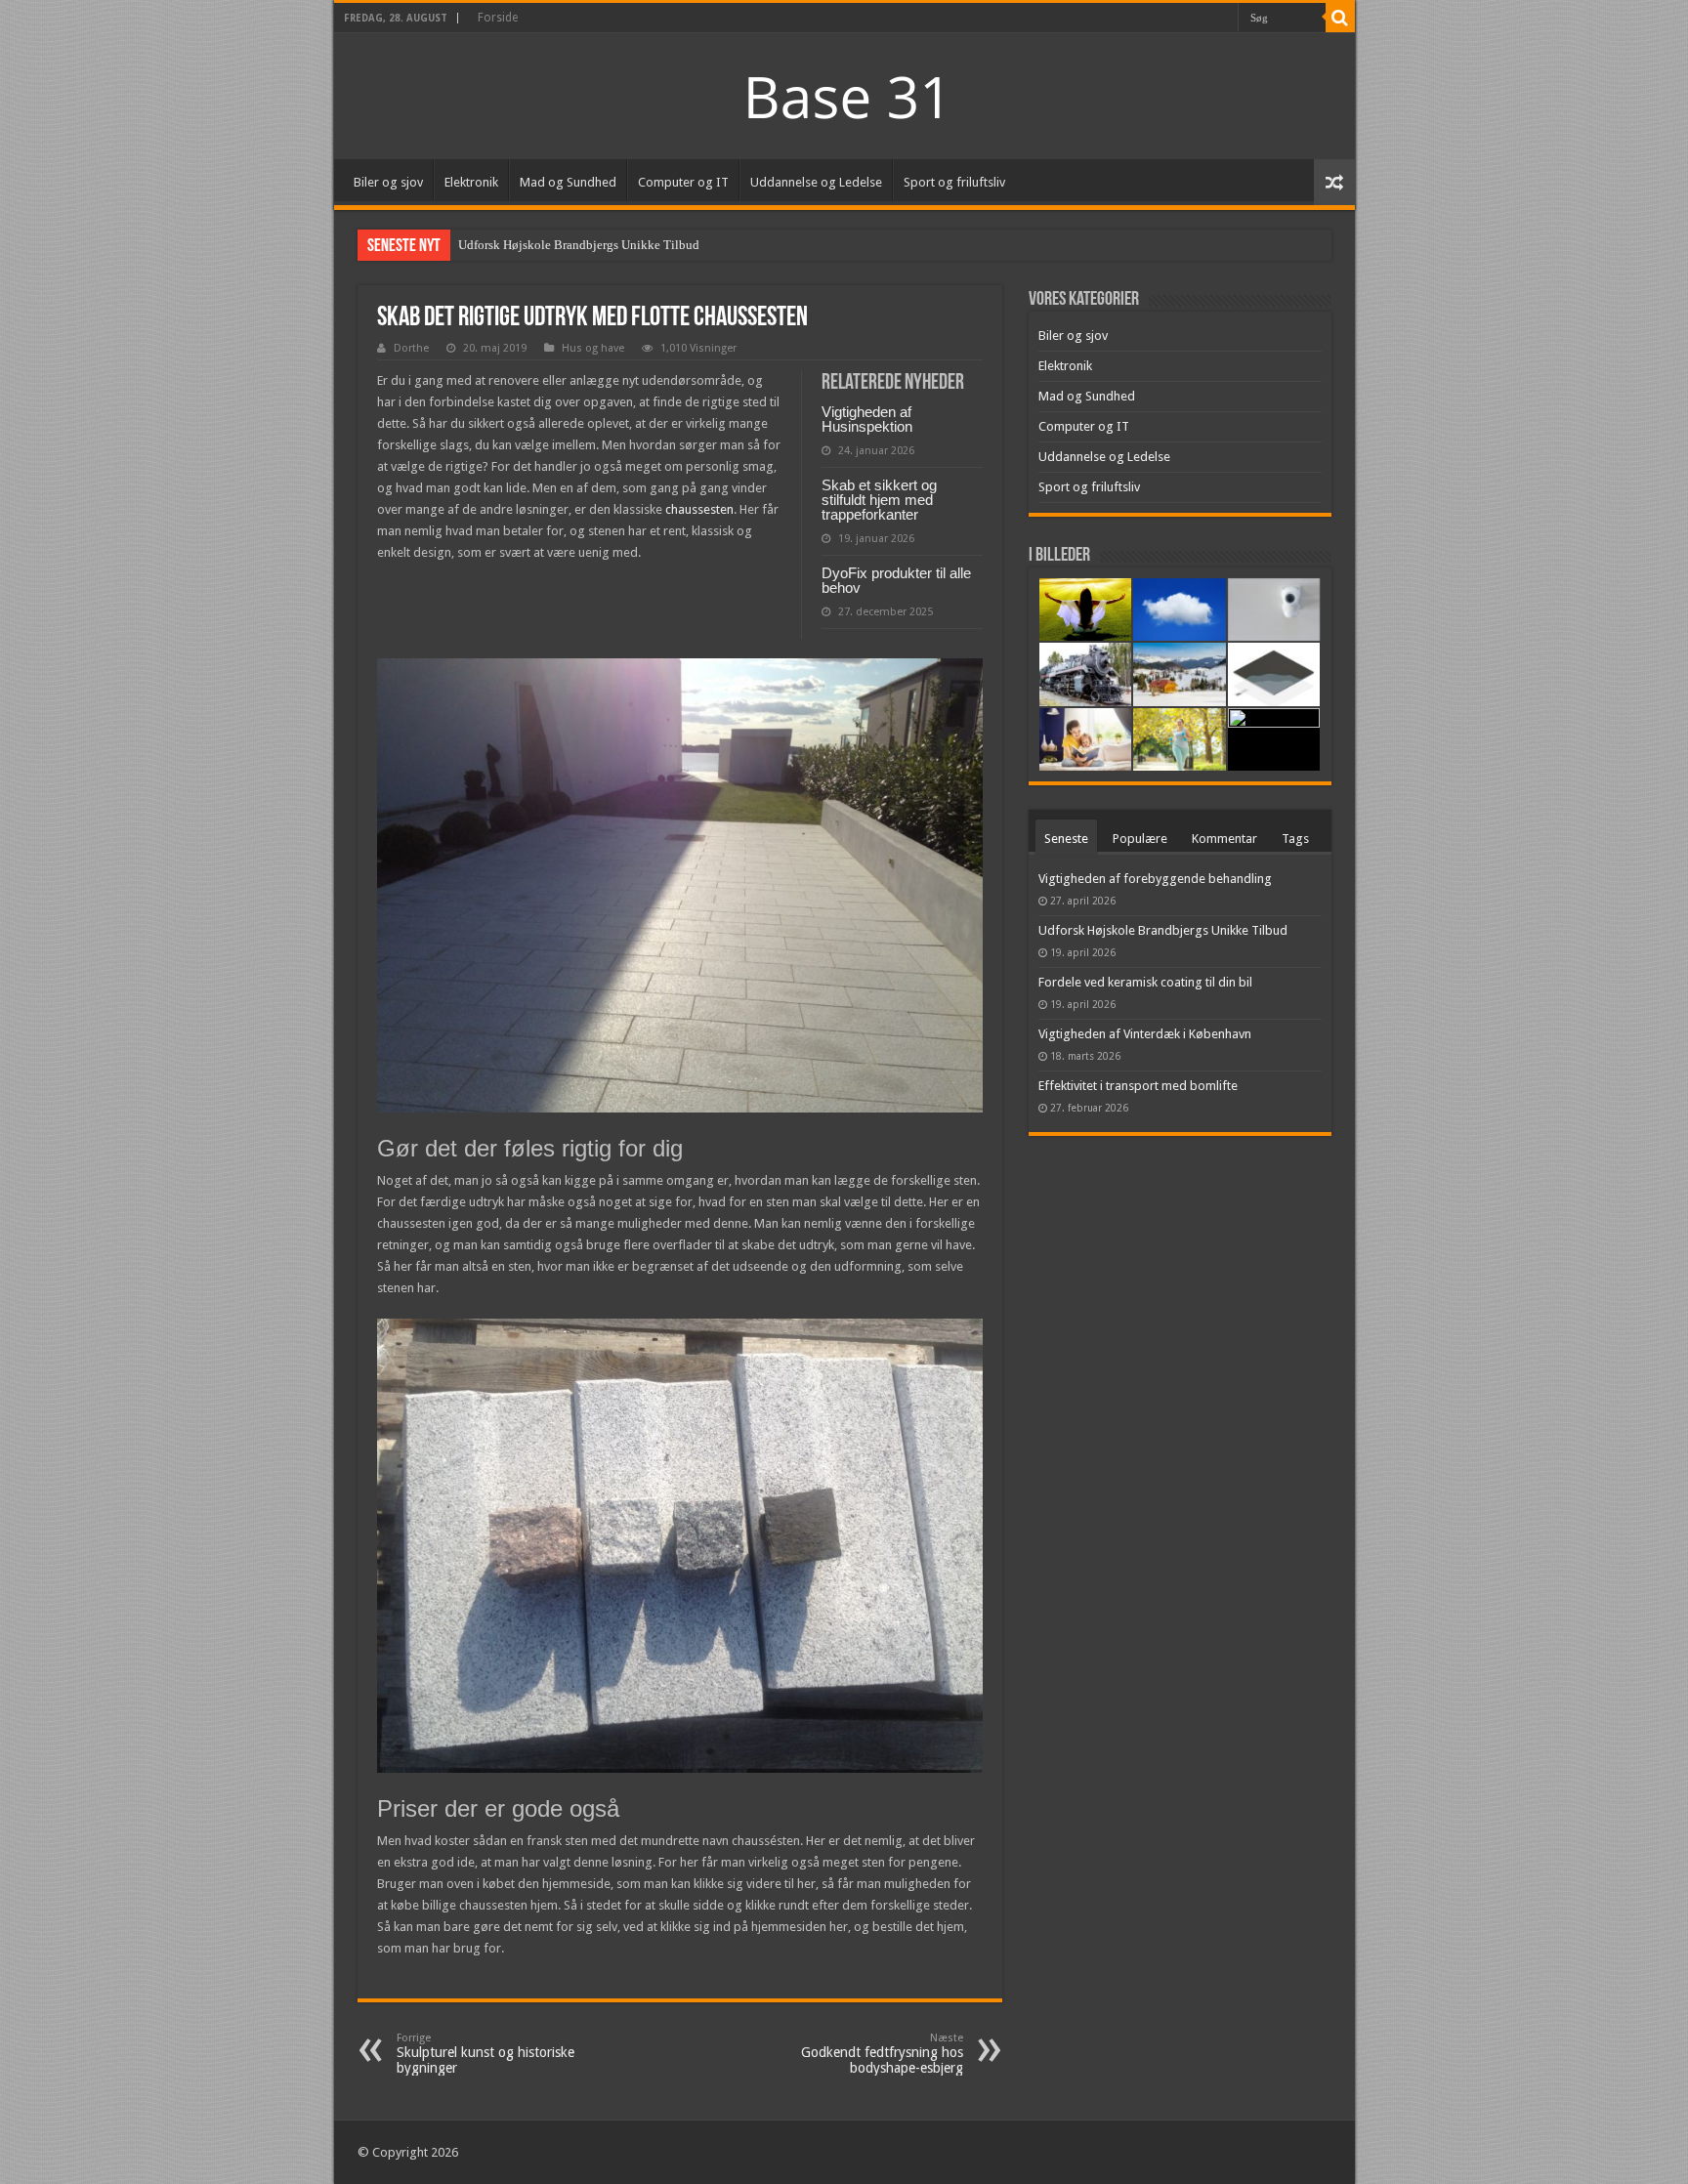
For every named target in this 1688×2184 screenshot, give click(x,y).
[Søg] (1340, 18)
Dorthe (411, 348)
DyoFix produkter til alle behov (896, 580)
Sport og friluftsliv (954, 182)
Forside (498, 18)
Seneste (1066, 839)
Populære (1140, 839)
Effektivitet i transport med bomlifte (1138, 1086)
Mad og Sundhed (568, 182)
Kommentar (1224, 839)
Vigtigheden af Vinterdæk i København (1145, 1034)
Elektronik (471, 182)
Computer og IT (683, 182)
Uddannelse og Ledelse (816, 182)
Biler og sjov (388, 182)
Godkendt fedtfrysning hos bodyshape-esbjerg (882, 2054)
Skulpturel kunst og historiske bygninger (485, 2054)
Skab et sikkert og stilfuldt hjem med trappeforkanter (879, 500)
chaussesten (699, 509)
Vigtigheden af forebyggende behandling (1155, 879)
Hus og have (593, 348)
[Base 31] (844, 94)
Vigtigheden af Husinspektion (867, 419)
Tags (1295, 839)
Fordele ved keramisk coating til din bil (1145, 982)
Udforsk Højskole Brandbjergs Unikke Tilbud (579, 245)
